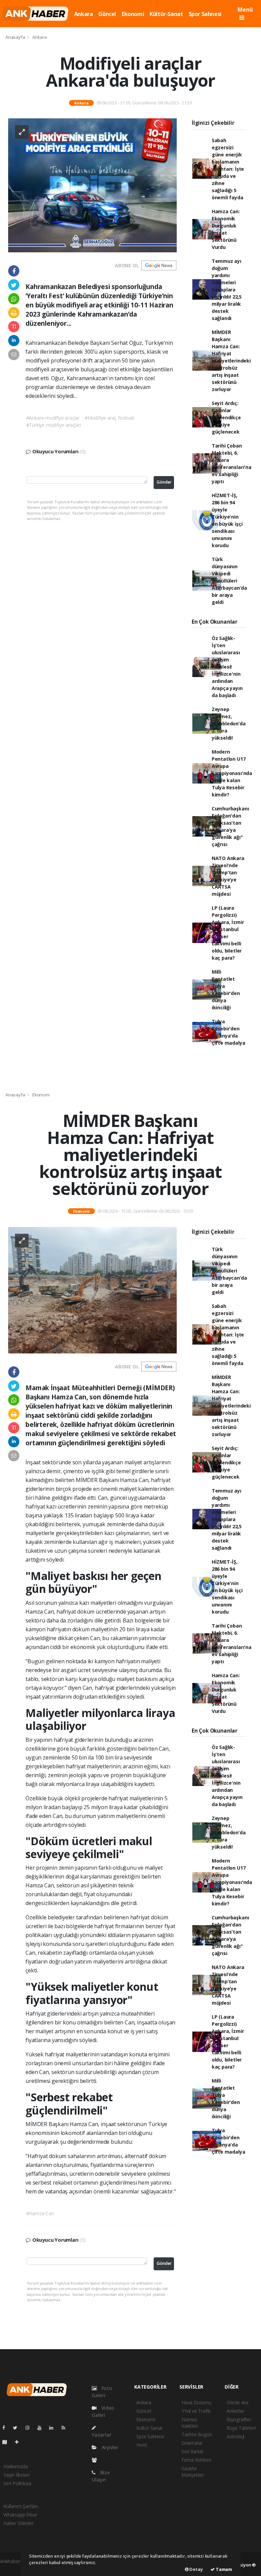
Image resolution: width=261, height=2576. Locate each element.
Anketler (235, 2411)
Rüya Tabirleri (241, 2428)
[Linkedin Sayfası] (54, 2428)
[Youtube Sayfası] (42, 2428)
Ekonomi (133, 14)
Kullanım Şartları (21, 2506)
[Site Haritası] (7, 2442)
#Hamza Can (40, 2213)
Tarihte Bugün (197, 2434)
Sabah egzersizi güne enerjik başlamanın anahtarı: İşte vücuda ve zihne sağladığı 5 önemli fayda (228, 169)
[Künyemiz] (96, 2460)
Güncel (107, 14)
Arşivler (109, 2447)
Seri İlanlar (193, 2451)
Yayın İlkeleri (16, 2475)
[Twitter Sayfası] (18, 2428)
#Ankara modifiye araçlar (53, 418)
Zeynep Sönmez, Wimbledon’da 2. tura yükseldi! (229, 723)
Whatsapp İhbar (20, 2515)
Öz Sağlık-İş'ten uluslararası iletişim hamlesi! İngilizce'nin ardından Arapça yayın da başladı (227, 667)
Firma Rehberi (196, 2460)
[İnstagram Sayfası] (30, 2428)
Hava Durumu (196, 2402)
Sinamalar (192, 2443)
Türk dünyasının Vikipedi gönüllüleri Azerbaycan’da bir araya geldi (229, 581)
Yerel (142, 2445)
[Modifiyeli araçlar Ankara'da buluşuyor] (92, 185)
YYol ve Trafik (196, 2411)
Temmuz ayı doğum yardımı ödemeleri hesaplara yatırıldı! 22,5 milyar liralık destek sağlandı (227, 290)
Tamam (223, 2569)
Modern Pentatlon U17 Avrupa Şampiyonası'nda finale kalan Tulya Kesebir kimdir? (232, 773)
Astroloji (236, 2436)
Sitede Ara (238, 2402)
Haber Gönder (19, 2523)
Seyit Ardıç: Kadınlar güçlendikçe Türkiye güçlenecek (226, 417)
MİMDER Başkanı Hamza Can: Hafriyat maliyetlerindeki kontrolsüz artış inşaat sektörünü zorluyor (231, 361)
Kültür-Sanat (166, 14)
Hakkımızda (16, 2466)
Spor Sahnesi (205, 14)
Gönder (164, 482)
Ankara (84, 14)
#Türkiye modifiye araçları (54, 425)
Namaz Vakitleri (190, 2423)
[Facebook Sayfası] (6, 2428)
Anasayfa (16, 37)
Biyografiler (239, 2419)
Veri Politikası (17, 2483)
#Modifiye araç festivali (109, 418)
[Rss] (66, 2428)
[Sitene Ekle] (20, 2442)
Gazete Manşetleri (193, 2472)
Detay (196, 2569)
